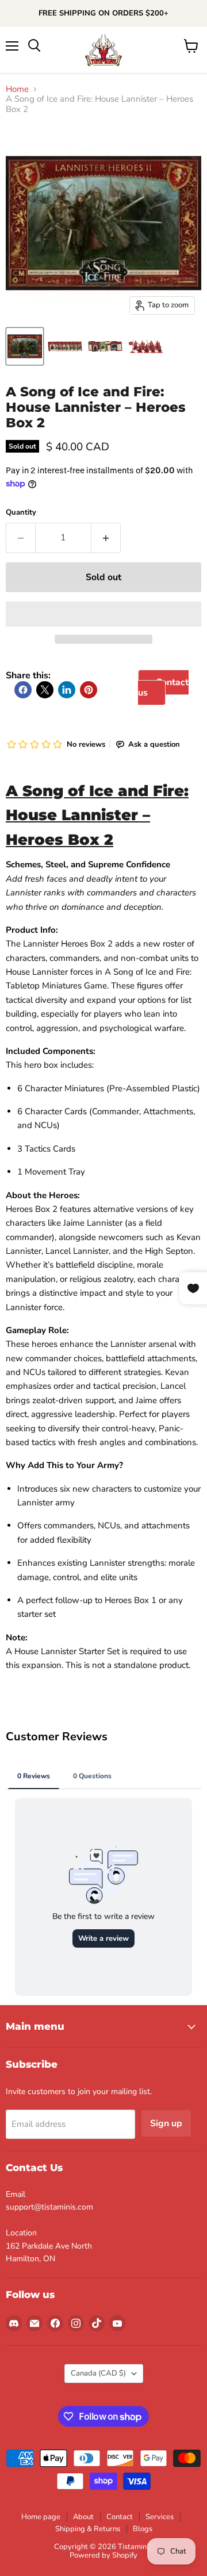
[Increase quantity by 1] (106, 538)
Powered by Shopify (103, 2555)
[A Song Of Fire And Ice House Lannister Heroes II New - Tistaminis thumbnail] (65, 346)
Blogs (143, 2529)
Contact (120, 2517)
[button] (103, 614)
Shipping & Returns (88, 2529)
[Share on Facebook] (23, 690)
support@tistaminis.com (49, 2207)
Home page (41, 2517)
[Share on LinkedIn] (67, 690)
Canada (98, 2373)
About (83, 2517)
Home (17, 89)
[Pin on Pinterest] (89, 690)
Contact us (163, 688)
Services (160, 2517)
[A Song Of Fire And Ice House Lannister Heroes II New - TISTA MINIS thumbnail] (25, 346)
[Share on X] (45, 690)
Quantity (21, 513)
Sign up (166, 2123)
